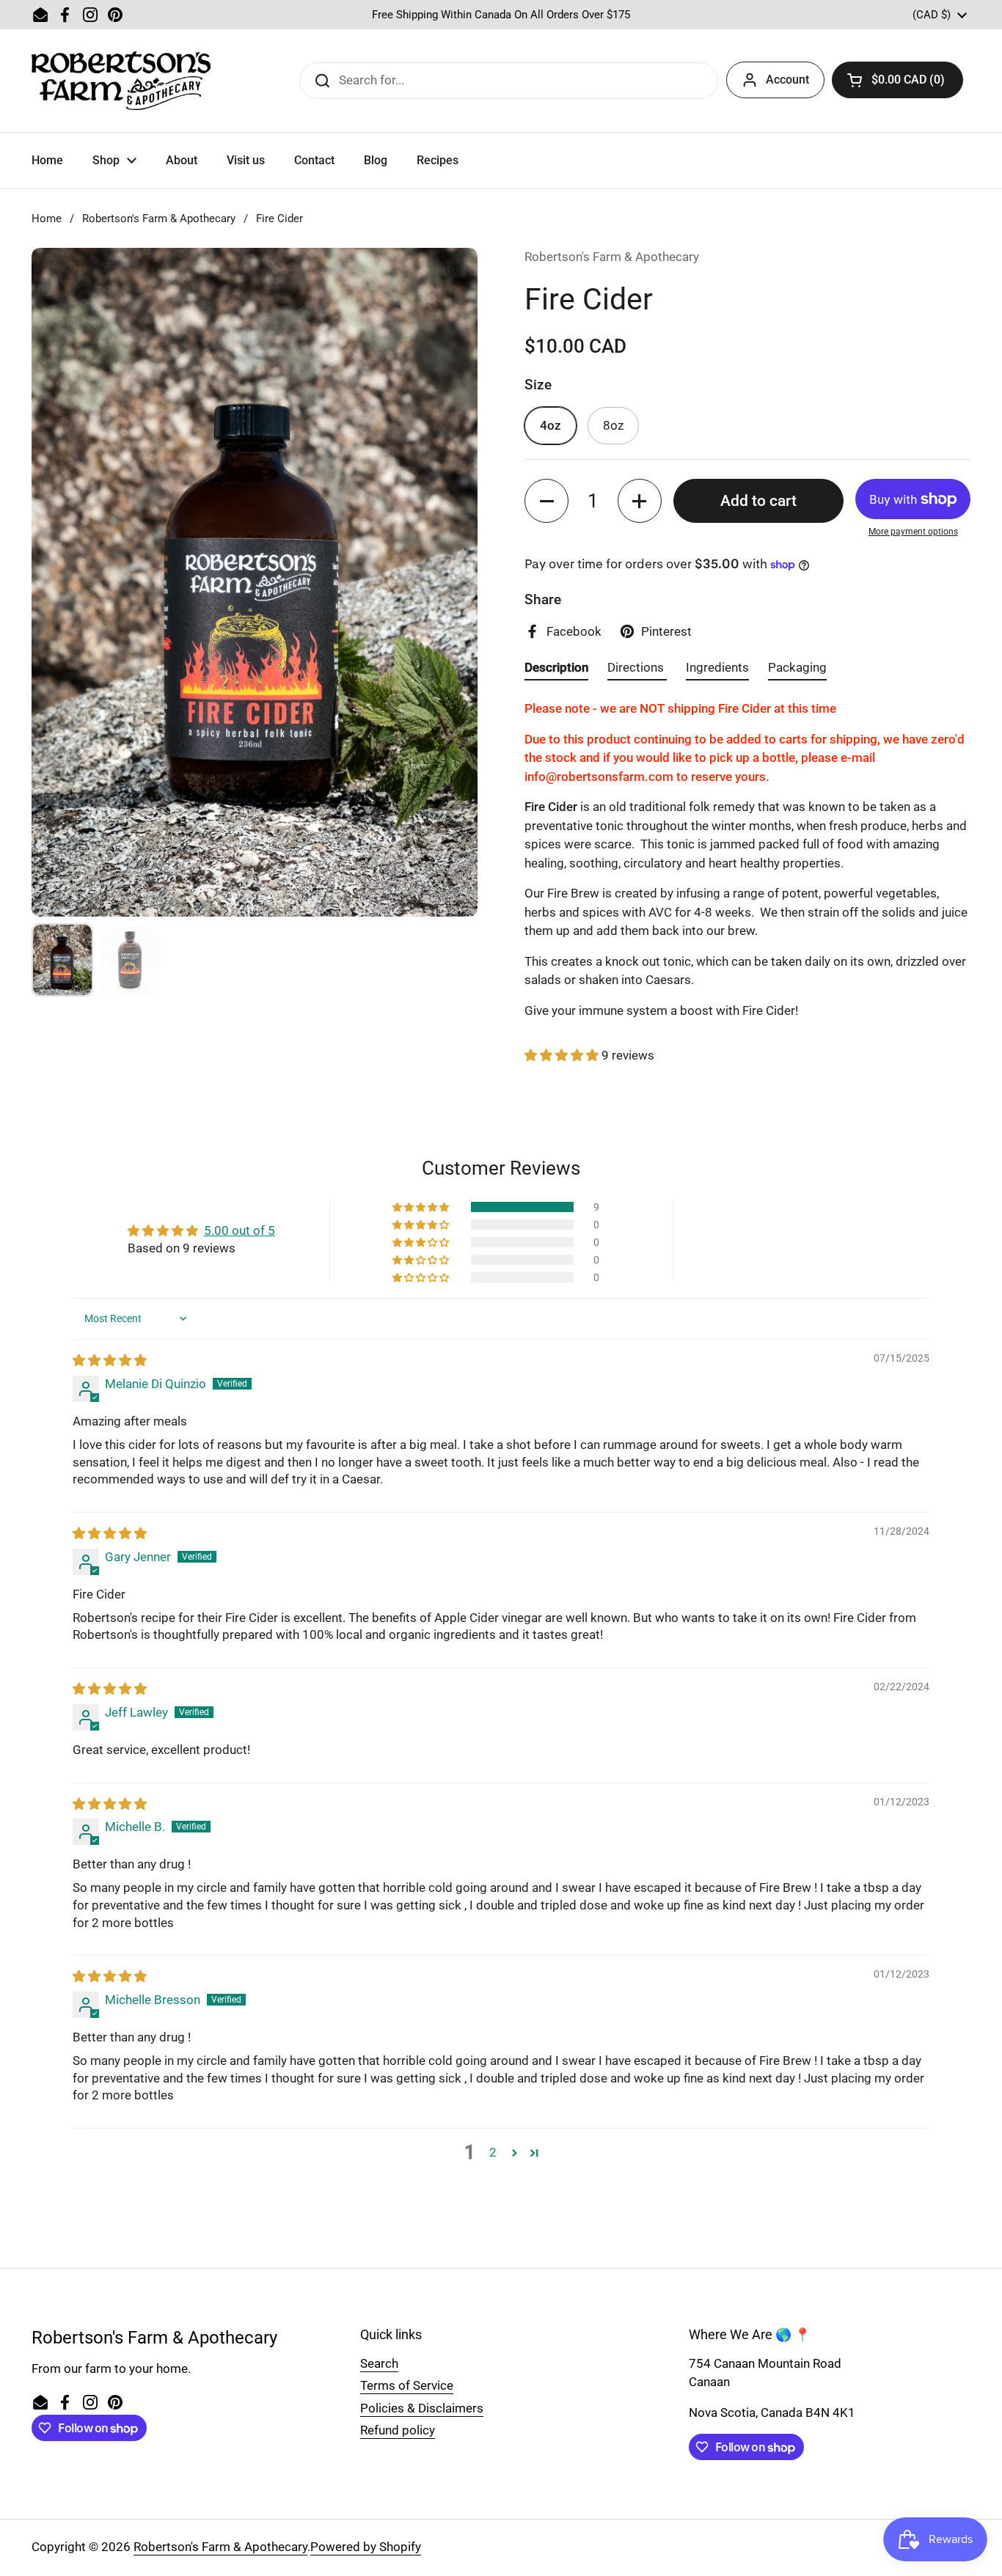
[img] (110, 1360)
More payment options (913, 532)
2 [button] (493, 2152)
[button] (897, 80)
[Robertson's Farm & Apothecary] (121, 81)
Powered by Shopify (366, 2547)
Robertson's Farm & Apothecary (159, 219)
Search (379, 2363)
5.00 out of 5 (239, 1230)
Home (47, 219)
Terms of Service (407, 2385)
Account (787, 80)
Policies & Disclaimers (422, 2408)
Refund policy (398, 2430)
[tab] (556, 670)
